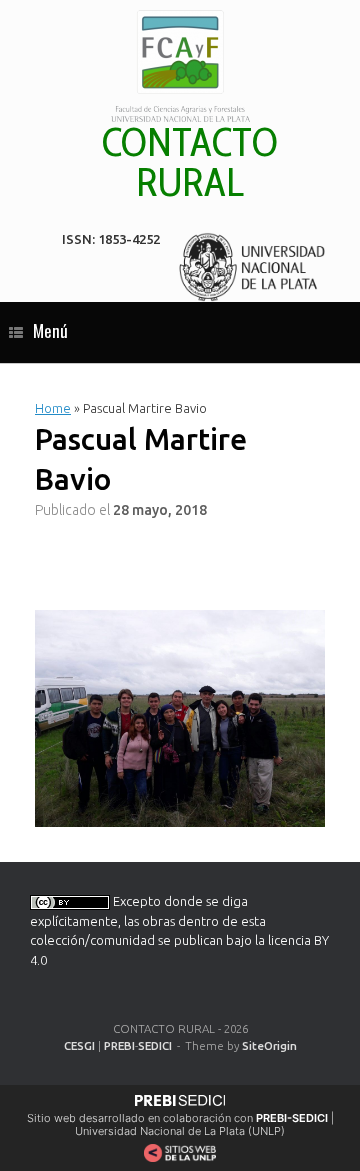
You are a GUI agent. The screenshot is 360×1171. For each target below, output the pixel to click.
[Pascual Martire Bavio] (180, 716)
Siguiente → (215, 545)
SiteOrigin (269, 1045)
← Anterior (93, 545)
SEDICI (155, 1045)
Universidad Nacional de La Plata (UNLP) (180, 1131)
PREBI (119, 1045)
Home (53, 408)
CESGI (79, 1045)
